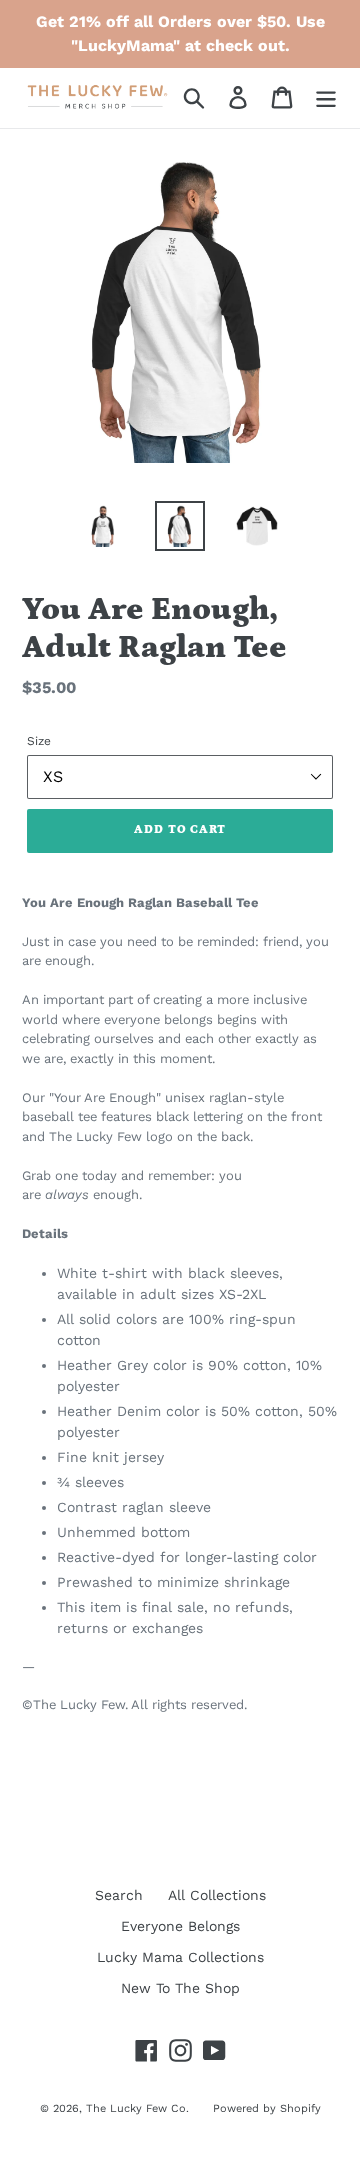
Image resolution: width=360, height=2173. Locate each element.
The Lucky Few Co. (139, 2108)
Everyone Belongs (180, 1926)
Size (39, 741)
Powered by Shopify (267, 2108)
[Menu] (326, 97)
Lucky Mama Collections (180, 1957)
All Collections (217, 1895)
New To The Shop (180, 1988)
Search (119, 1895)
